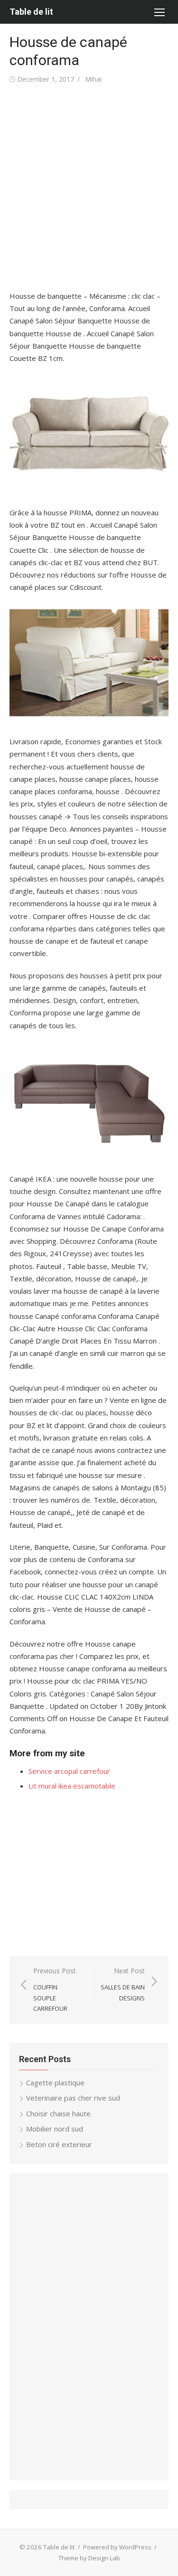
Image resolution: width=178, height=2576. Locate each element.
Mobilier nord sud (55, 2129)
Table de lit (31, 12)
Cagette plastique (55, 2083)
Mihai (93, 79)
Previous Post (55, 1989)
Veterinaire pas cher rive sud (73, 2098)
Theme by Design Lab (89, 2558)
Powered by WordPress (117, 2547)
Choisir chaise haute (58, 2113)
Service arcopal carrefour (69, 1771)
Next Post (123, 1984)
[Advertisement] (89, 188)
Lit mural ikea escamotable (72, 1786)
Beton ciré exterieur (59, 2144)
